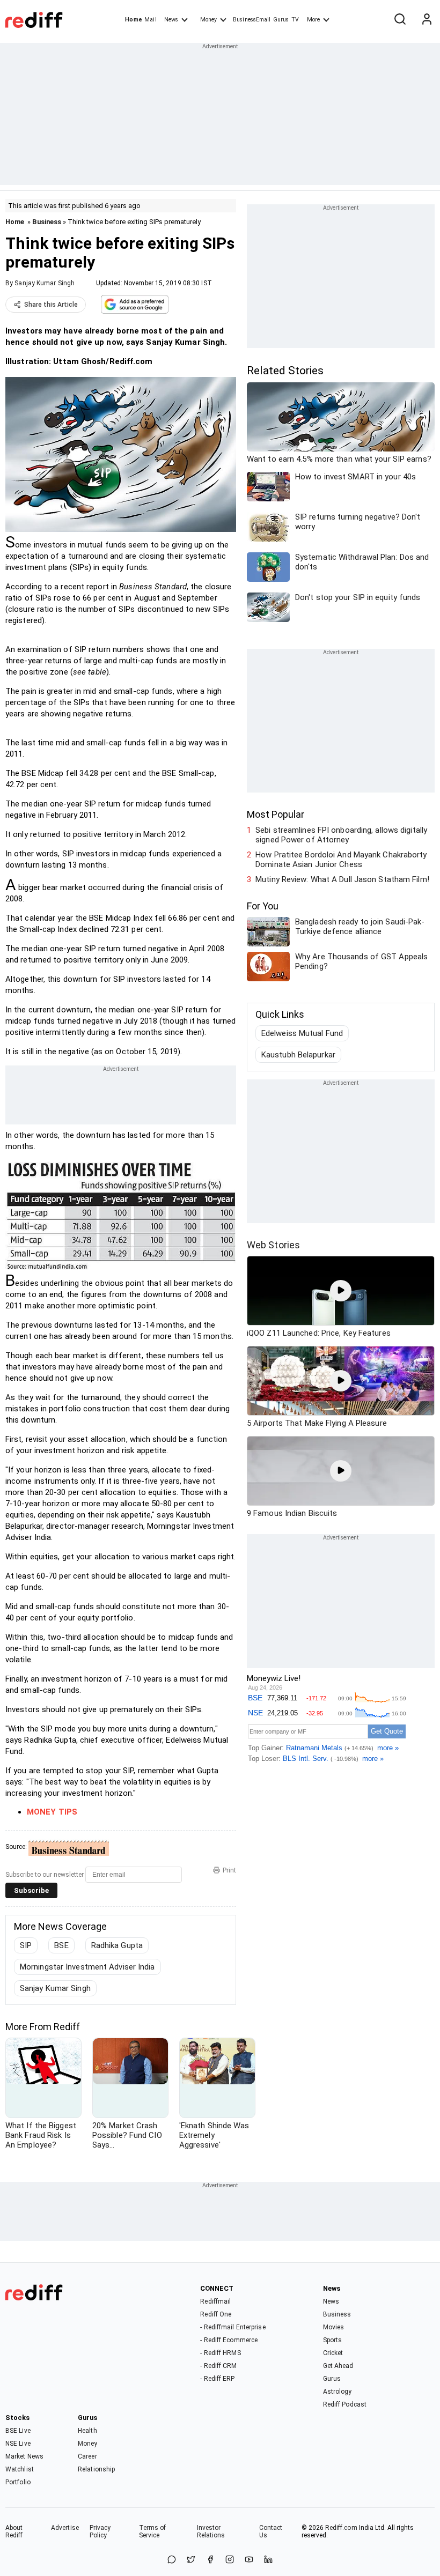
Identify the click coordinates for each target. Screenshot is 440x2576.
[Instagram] (230, 2560)
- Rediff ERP (217, 2379)
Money (208, 20)
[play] (341, 1291)
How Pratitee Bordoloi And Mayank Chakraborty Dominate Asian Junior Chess (341, 860)
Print (229, 1870)
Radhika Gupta (117, 1945)
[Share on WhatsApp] (172, 2560)
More (313, 20)
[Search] (400, 20)
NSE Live (18, 2444)
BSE (61, 1945)
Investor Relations (211, 2531)
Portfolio (18, 2482)
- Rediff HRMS (220, 2353)
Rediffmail (215, 2301)
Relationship (96, 2469)
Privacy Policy (100, 2531)
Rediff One (216, 2314)
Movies (334, 2327)
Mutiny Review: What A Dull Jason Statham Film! (342, 879)
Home (133, 20)
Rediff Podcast (345, 2404)
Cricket (333, 2353)
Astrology (338, 2392)
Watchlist (20, 2469)
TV (295, 20)
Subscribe (31, 1890)
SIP (26, 1945)
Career (87, 2456)
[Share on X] (191, 2560)
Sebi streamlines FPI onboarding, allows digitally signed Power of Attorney (341, 835)
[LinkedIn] (268, 2560)
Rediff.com (341, 2528)
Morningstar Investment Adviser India (87, 1967)
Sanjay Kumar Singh (45, 283)
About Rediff (14, 2531)
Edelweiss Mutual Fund (302, 1033)
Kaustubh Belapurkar (298, 1055)
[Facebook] (210, 2560)
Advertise (65, 2528)
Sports (333, 2340)
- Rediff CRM (218, 2366)
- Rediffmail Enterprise (233, 2327)
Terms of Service (153, 2531)
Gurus (281, 20)
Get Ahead (338, 2366)
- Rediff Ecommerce (229, 2340)
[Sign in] (427, 20)
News (171, 20)
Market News (24, 2456)
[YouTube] (249, 2560)
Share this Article (51, 305)
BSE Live (18, 2431)
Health (87, 2431)
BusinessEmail (252, 20)
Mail (150, 20)
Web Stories (273, 1245)
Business (47, 222)
